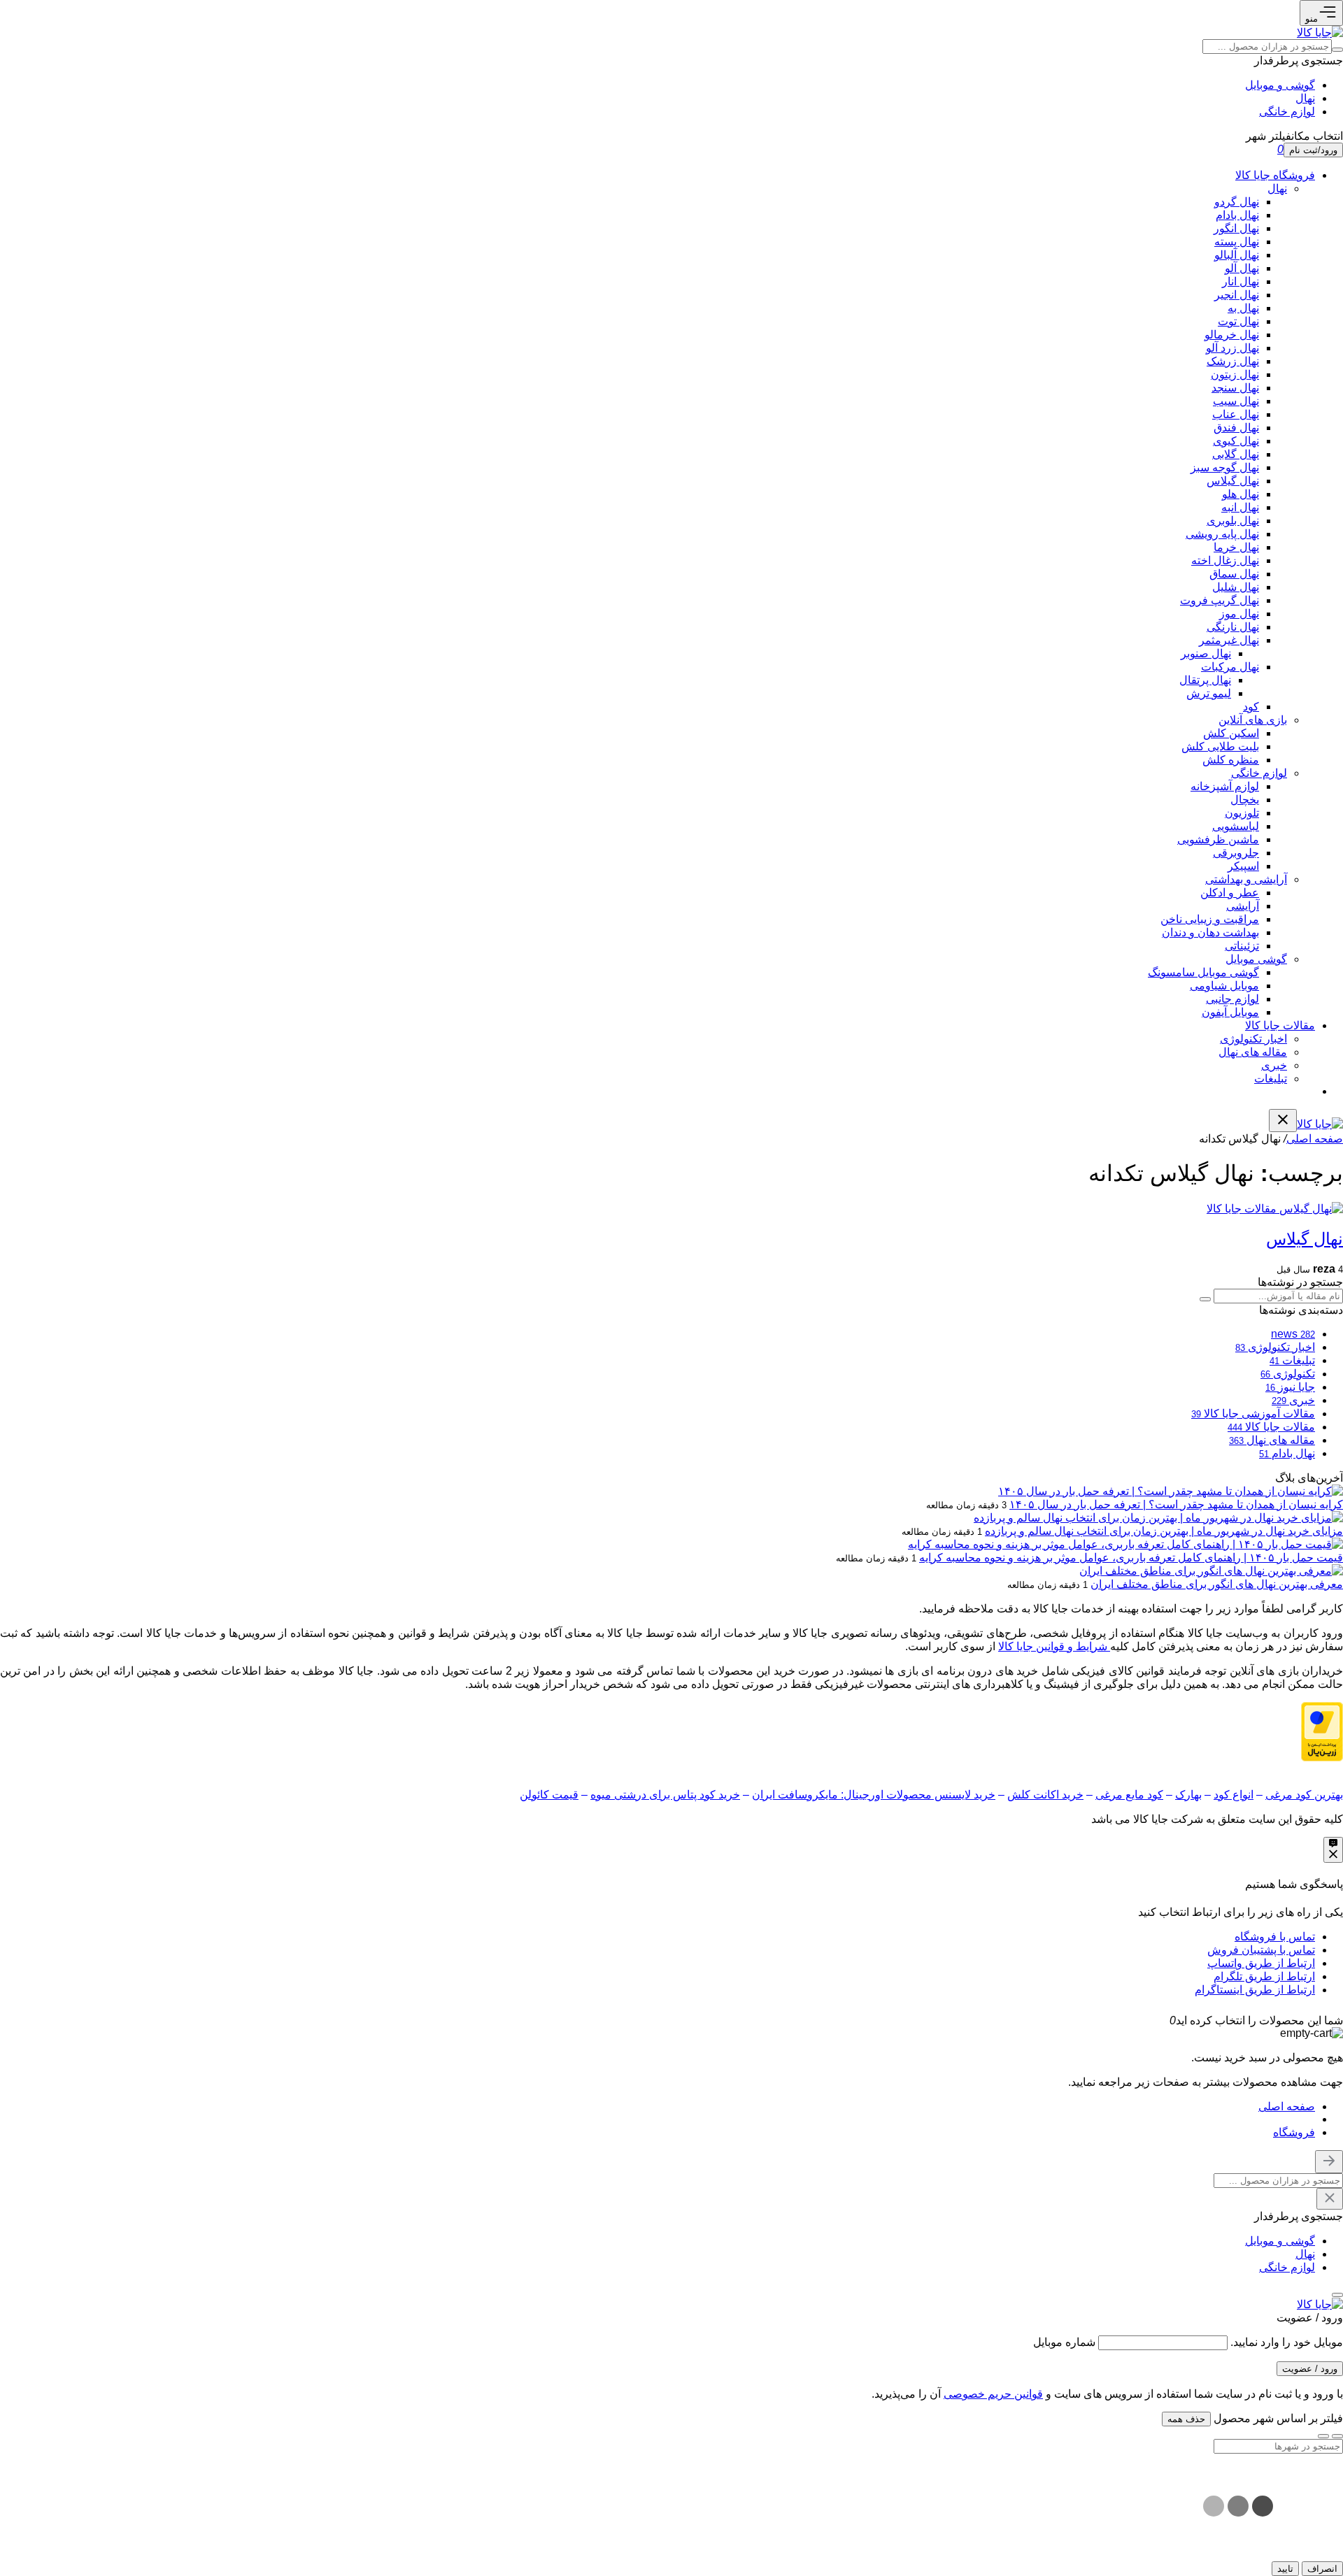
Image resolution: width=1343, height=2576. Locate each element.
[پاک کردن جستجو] (1330, 2199)
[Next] (1323, 2436)
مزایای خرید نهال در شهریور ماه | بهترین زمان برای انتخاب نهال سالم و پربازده (1164, 1531)
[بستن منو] (1283, 1121)
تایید (1285, 2569)
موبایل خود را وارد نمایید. (1287, 2342)
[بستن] (1337, 2295)
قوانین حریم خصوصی (993, 2394)
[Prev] (1337, 2436)
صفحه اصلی (1315, 1139)
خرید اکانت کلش (1045, 1795)
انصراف (1322, 2569)
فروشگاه (1294, 2132)
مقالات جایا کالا (1242, 1209)
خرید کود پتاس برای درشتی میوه (665, 1795)
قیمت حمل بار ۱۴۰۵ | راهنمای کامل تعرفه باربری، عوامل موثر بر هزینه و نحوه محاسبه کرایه (1131, 1558)
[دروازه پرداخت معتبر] (1322, 1758)
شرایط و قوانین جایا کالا (1054, 1646)
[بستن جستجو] (1329, 2162)
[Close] (1158, 2020)
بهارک (1188, 1795)
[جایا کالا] (1320, 33)
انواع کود (1234, 1795)
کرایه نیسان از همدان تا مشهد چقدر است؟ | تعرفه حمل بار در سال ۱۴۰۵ (1176, 1504)
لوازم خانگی (1287, 112)
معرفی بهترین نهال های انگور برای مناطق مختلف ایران (1217, 1584)
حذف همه (1186, 2419)
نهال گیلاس (1305, 1239)
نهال (1305, 98)
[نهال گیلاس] (1310, 1209)
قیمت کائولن (549, 1795)
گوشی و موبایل (1280, 85)
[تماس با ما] (1333, 1850)
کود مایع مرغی (1129, 1795)
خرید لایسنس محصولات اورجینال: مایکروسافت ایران (874, 1795)
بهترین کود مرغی (1304, 1795)
